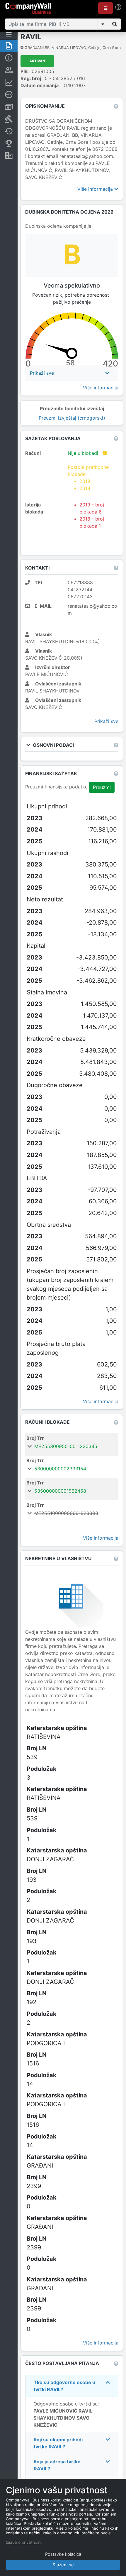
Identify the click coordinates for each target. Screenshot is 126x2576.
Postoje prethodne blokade (88, 478)
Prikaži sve (106, 721)
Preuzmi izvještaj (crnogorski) (72, 418)
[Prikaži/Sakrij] (103, 24)
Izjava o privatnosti (24, 2542)
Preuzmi (102, 787)
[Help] (118, 7)
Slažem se (63, 2565)
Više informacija (96, 189)
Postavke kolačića (63, 2554)
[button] (105, 8)
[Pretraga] (115, 24)
